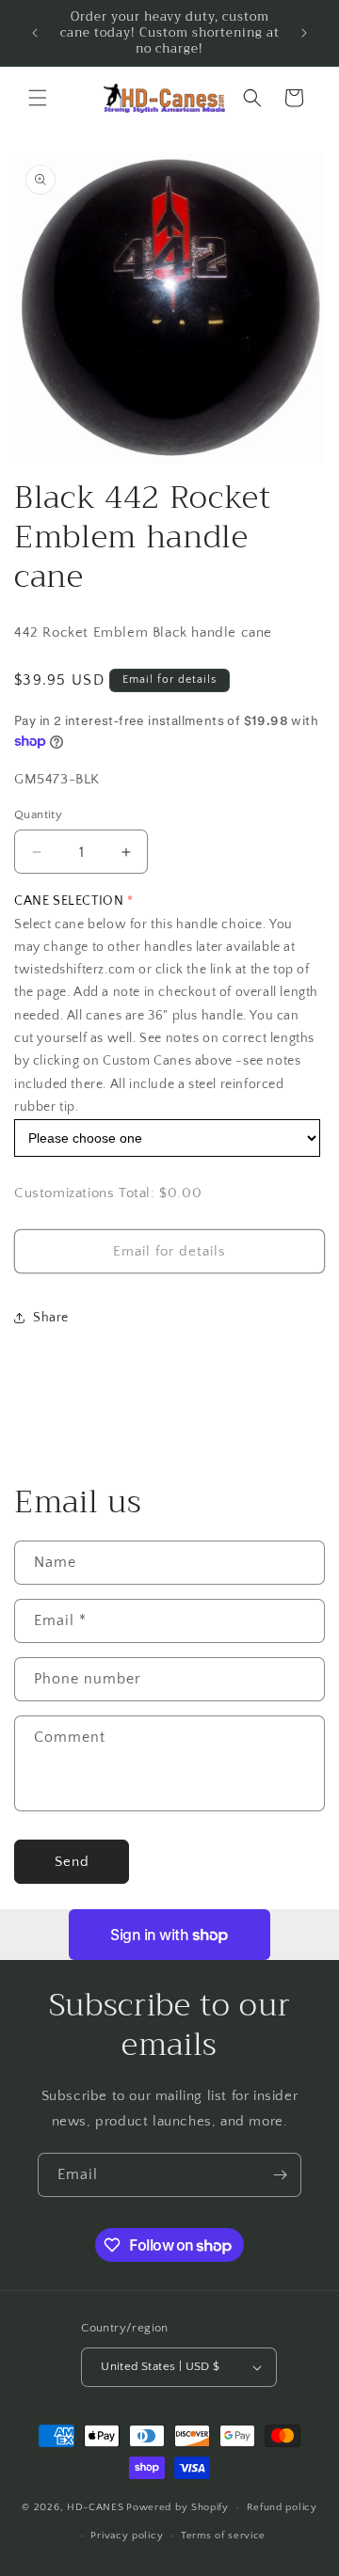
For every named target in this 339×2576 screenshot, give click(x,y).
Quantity (38, 814)
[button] (38, 98)
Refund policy (282, 2507)
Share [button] (51, 1318)
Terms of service (223, 2536)
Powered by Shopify (178, 2507)
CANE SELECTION (69, 901)
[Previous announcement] (35, 33)
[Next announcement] (304, 33)
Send (72, 1862)
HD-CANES (96, 2507)
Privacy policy (127, 2536)
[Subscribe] (280, 2175)
